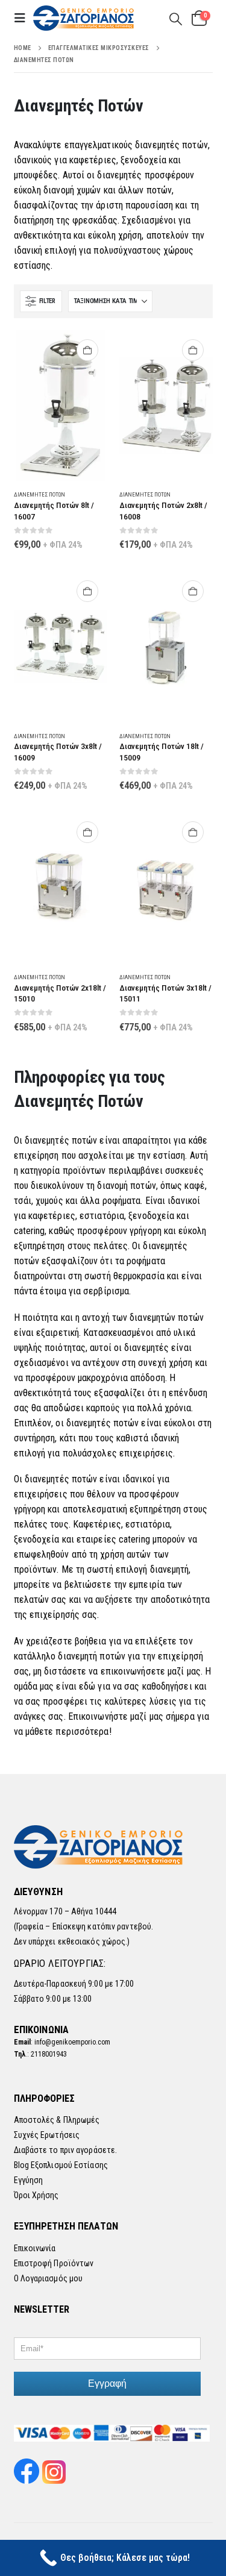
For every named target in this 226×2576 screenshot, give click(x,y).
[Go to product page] (61, 406)
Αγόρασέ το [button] (87, 350)
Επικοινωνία (35, 2248)
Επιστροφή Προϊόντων (54, 2263)
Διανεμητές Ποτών (39, 494)
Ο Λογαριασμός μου (49, 2278)
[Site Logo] (84, 18)
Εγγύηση (29, 2180)
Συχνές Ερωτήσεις (47, 2135)
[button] (24, 18)
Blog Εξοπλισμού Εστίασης (61, 2165)
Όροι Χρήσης (36, 2195)
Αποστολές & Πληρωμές (57, 2120)
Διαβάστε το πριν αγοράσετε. (66, 2150)
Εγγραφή (107, 2383)
